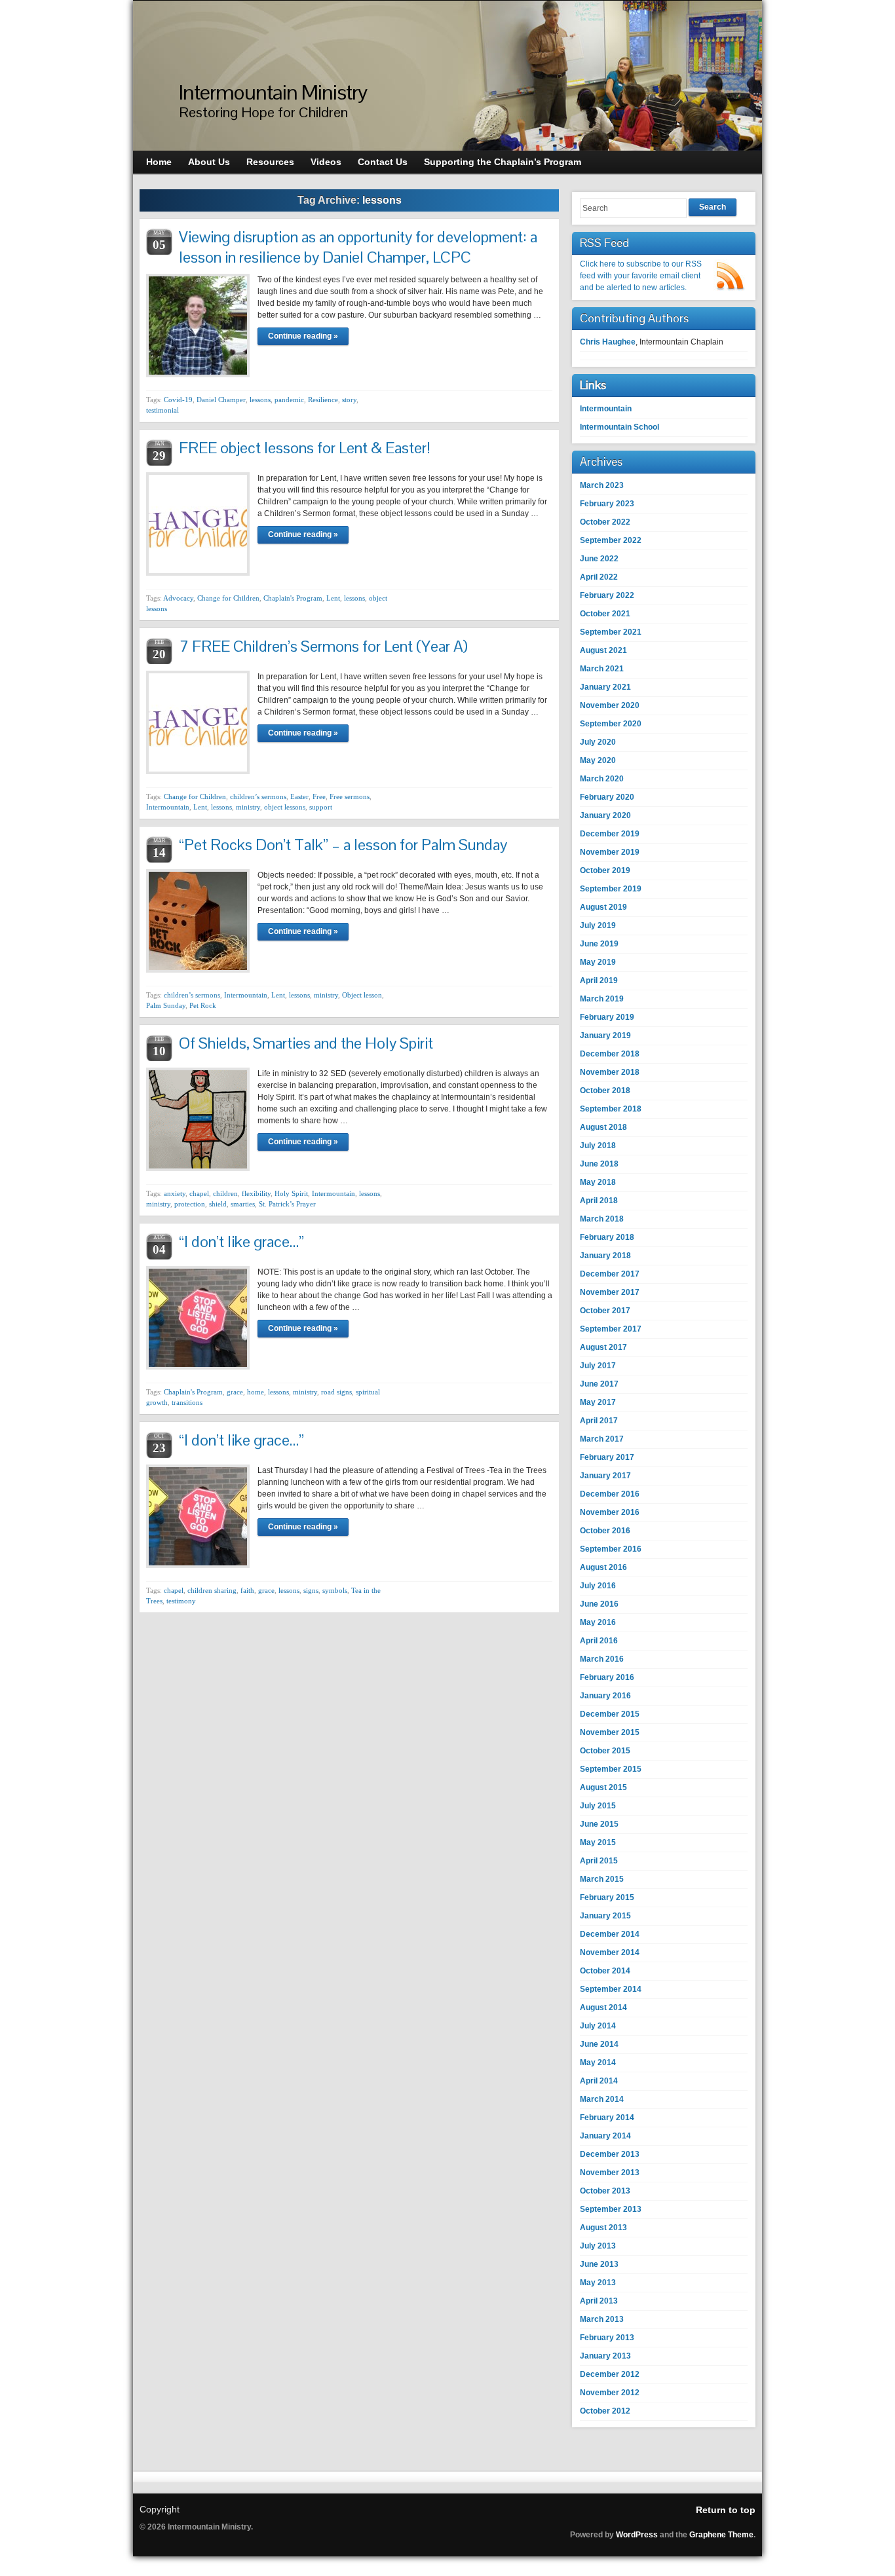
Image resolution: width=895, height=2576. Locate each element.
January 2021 (605, 687)
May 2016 (598, 1622)
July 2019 (598, 925)
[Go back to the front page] (447, 76)
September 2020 (611, 724)
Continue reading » (303, 336)
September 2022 (611, 540)
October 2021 (605, 614)
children (225, 1193)
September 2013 (611, 2209)
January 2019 (605, 1036)
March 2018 (602, 1219)
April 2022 (599, 577)
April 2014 (599, 2081)
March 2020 (602, 779)
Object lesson (362, 995)
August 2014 (603, 2007)
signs (311, 1590)
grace (235, 1392)
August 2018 (603, 1127)
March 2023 (602, 485)
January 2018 (605, 1256)
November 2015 (610, 1732)
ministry (248, 807)
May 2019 (598, 962)
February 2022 (607, 595)
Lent (333, 598)
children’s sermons (258, 796)
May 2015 (598, 1842)
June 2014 (599, 2044)
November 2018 (610, 1072)
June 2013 (599, 2264)
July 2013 (598, 2246)
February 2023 (607, 504)
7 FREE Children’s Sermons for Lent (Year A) (323, 646)
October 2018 (605, 1091)
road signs (336, 1392)
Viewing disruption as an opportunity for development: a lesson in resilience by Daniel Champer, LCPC (358, 247)
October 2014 (605, 1971)
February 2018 (607, 1237)
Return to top (726, 2510)
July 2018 (598, 1146)
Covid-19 (178, 400)
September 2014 (611, 1989)
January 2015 (605, 1916)
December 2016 (610, 1494)
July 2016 (598, 1586)
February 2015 (607, 1897)
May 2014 (598, 2063)
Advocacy (178, 598)
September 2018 (611, 1109)
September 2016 (611, 1549)
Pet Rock (203, 1005)
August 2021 (603, 650)
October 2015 (605, 1751)
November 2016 (610, 1512)
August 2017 (603, 1347)
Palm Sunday (166, 1005)
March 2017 (602, 1439)
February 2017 (607, 1457)
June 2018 (599, 1164)
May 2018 (598, 1182)
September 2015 (611, 1769)
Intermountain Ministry (273, 92)
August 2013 (603, 2228)
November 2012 (610, 2393)
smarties (243, 1204)
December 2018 (610, 1054)
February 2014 (607, 2118)
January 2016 (605, 1696)
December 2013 (610, 2154)
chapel (199, 1193)
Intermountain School (619, 427)
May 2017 (598, 1402)
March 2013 (602, 2319)
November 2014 (610, 1952)
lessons (260, 400)
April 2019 (599, 980)
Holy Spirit (291, 1193)
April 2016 (599, 1641)
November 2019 (610, 852)
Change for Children (228, 598)
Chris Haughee (608, 342)
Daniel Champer (221, 400)
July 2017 (598, 1366)
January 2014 (605, 2136)
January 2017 (605, 1476)
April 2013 (599, 2301)
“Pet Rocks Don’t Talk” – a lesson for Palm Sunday (343, 845)
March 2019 (602, 999)
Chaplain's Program (293, 598)
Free (319, 796)
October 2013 (605, 2191)
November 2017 (610, 1292)
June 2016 (599, 1604)
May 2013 (598, 2283)
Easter (299, 796)
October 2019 (605, 870)
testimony (181, 1601)
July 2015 (598, 1806)
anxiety (175, 1193)
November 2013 (610, 2173)
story (349, 400)
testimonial (162, 410)
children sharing (212, 1590)
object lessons (285, 807)
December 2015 (610, 1714)
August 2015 (603, 1787)
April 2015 (599, 1861)
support (321, 807)
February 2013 (607, 2338)
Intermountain (168, 807)
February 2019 (607, 1017)
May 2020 (598, 760)
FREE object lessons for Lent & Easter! (305, 448)
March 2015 (602, 1879)
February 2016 (607, 1677)
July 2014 (598, 2026)
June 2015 (599, 1824)
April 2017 (599, 1421)
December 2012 (610, 2374)
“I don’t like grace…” (241, 1241)
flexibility (256, 1193)
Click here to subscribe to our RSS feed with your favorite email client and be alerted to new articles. (641, 276)
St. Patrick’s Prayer (287, 1204)
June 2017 (599, 1384)
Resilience (323, 400)
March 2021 (602, 669)
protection (190, 1204)
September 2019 (611, 889)
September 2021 (611, 632)
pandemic (289, 400)
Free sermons (350, 796)
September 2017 (611, 1329)
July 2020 (598, 742)
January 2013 (605, 2356)
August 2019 (603, 907)
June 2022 (599, 559)
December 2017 (610, 1274)
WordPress (637, 2535)
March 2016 (602, 1659)
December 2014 (610, 1934)
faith (247, 1590)
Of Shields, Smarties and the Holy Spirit (306, 1043)
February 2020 (607, 797)
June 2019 (599, 944)
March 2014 (602, 2099)
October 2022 (605, 522)
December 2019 (610, 834)
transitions (187, 1402)
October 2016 (605, 1531)
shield (218, 1204)
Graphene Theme (721, 2535)
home (256, 1392)
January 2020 (605, 815)
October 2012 (605, 2411)
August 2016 (603, 1567)
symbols (335, 1590)
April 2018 (599, 1201)
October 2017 (605, 1311)
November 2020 (610, 705)
